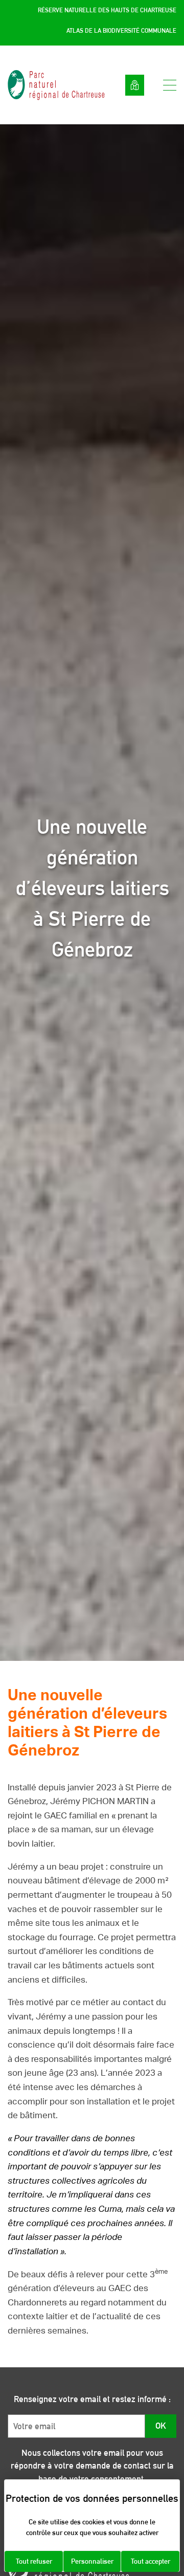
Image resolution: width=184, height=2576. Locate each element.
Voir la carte (135, 85)
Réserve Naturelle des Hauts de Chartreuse (107, 10)
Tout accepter (151, 2561)
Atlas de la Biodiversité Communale (121, 31)
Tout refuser (34, 2561)
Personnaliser (92, 2561)
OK (161, 2426)
